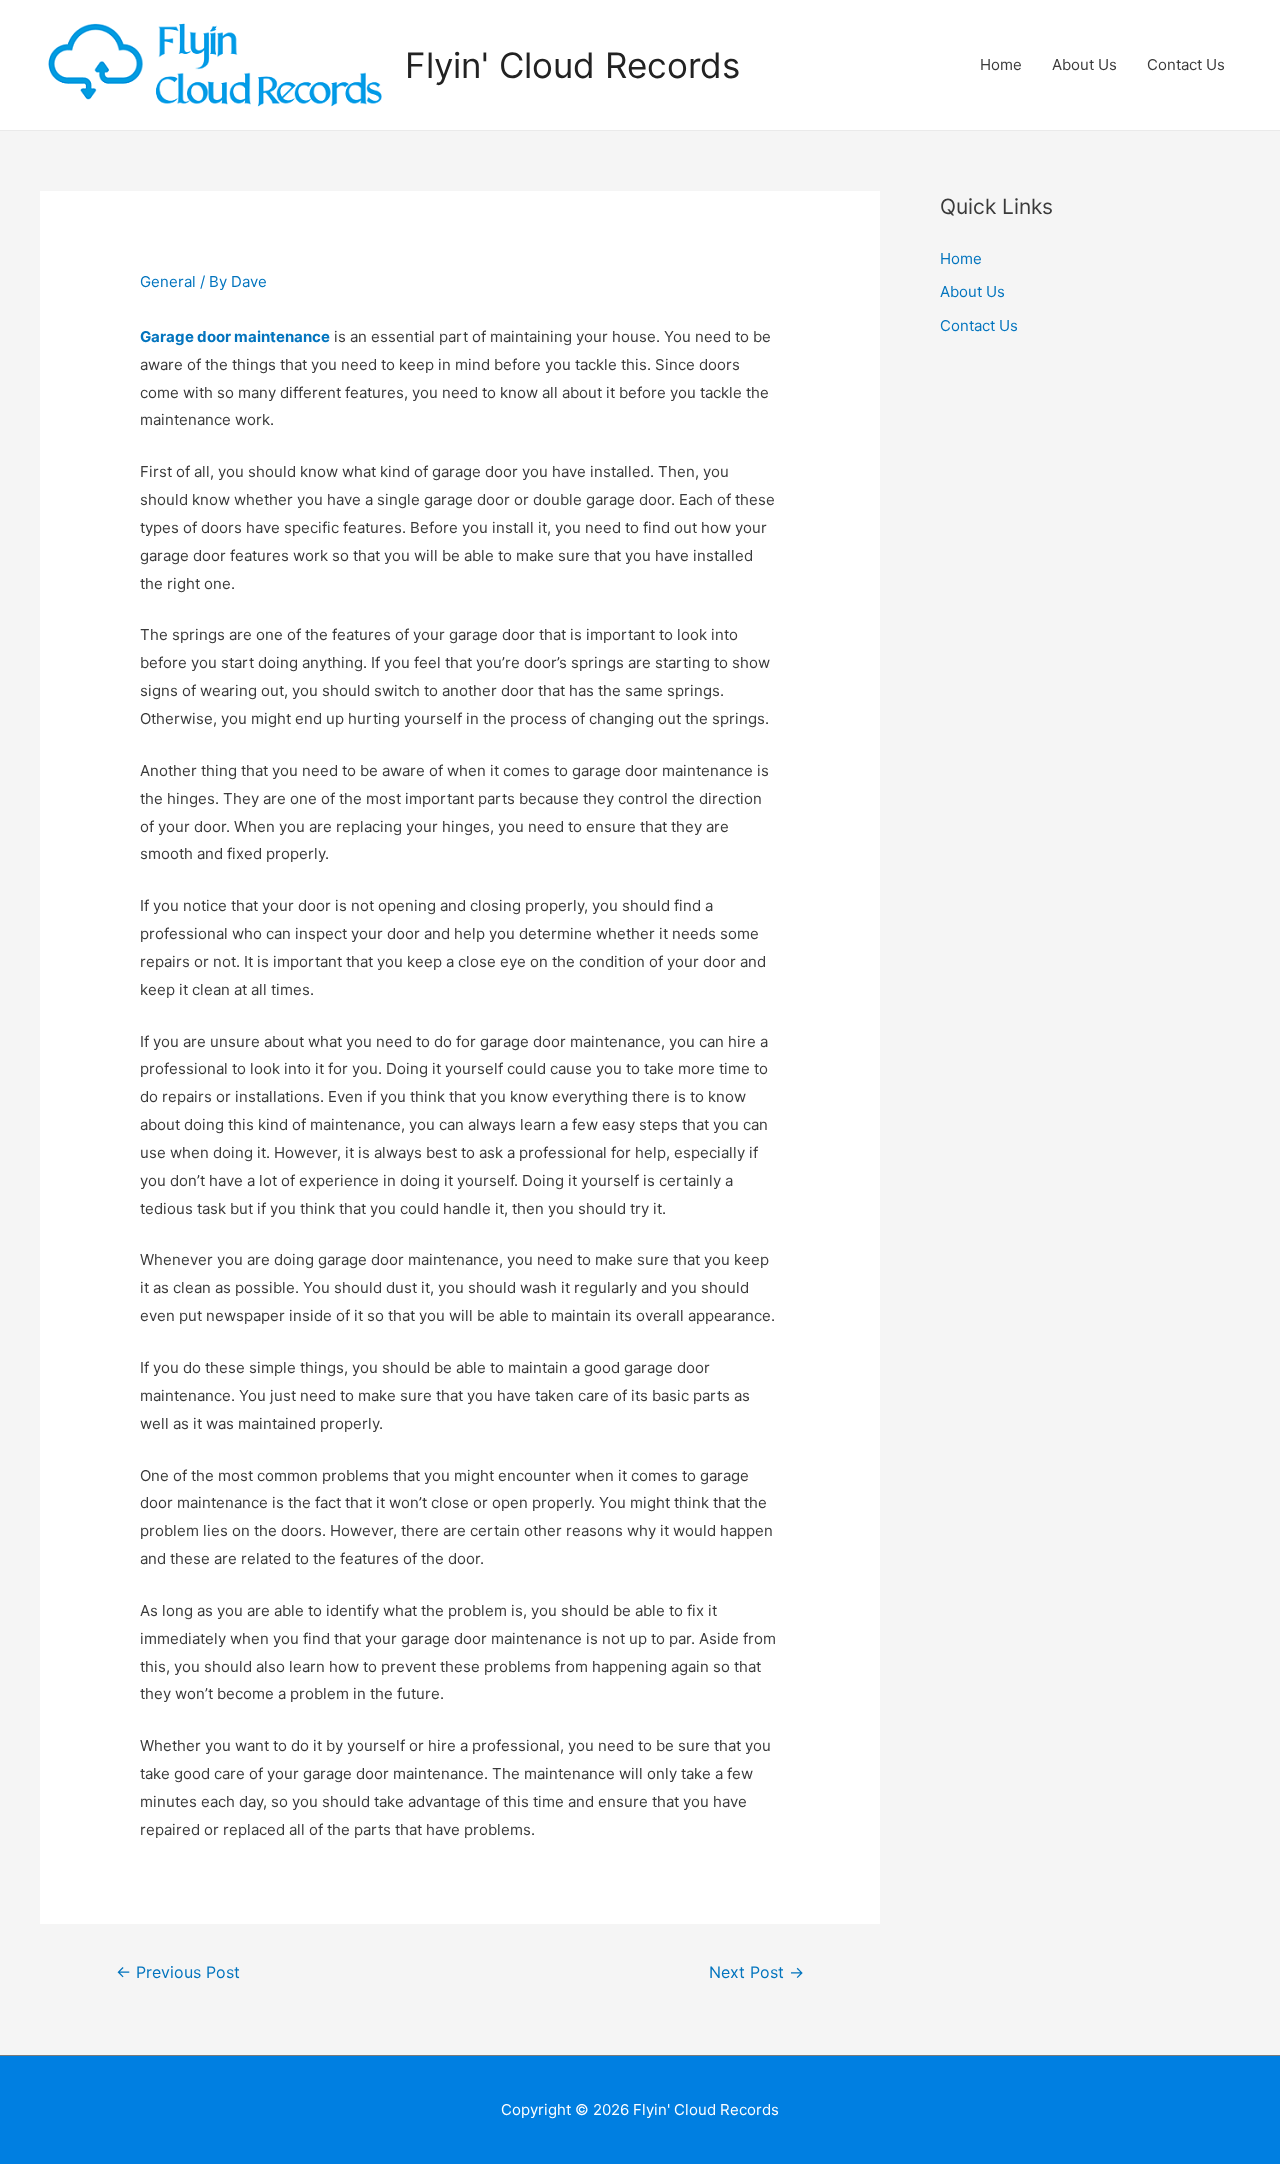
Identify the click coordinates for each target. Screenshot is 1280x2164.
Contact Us (1186, 64)
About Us (1084, 64)
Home (1001, 64)
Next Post (756, 1972)
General (168, 281)
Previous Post (178, 1972)
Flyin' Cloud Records (572, 65)
